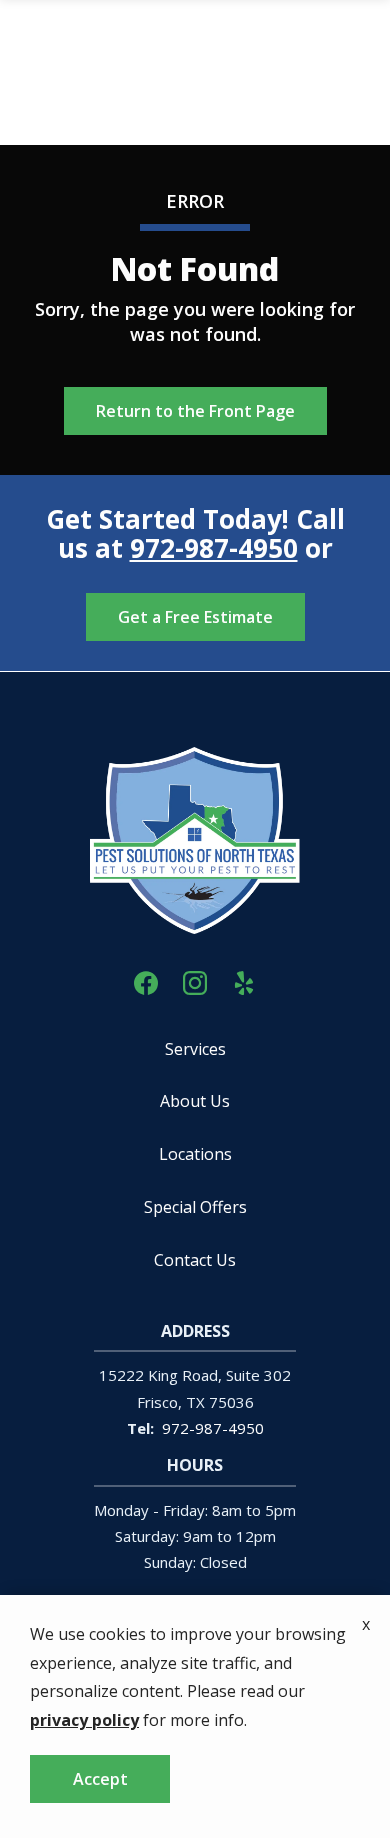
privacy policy (84, 1720)
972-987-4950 (214, 548)
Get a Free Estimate (195, 617)
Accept (100, 1779)
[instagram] (195, 980)
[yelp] (244, 980)
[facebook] (146, 980)
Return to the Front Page (195, 411)
